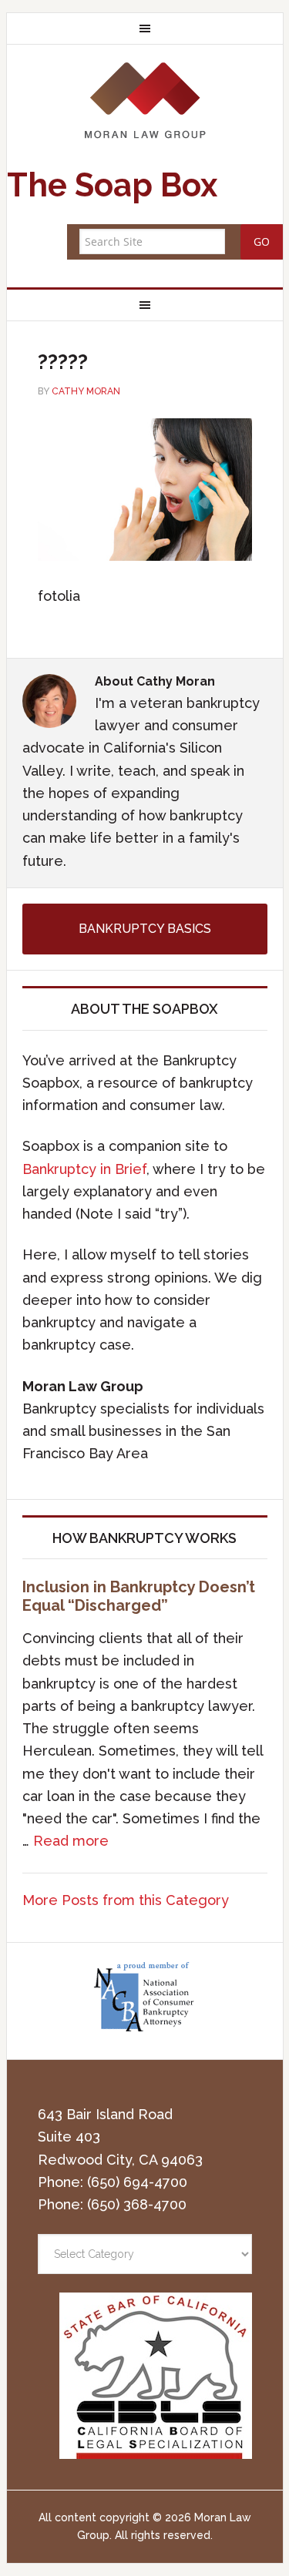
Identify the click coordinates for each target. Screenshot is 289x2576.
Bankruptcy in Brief (84, 1169)
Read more (71, 1841)
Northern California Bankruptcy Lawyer (145, 100)
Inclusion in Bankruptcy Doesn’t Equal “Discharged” (139, 1596)
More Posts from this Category (126, 1900)
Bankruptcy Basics (145, 929)
